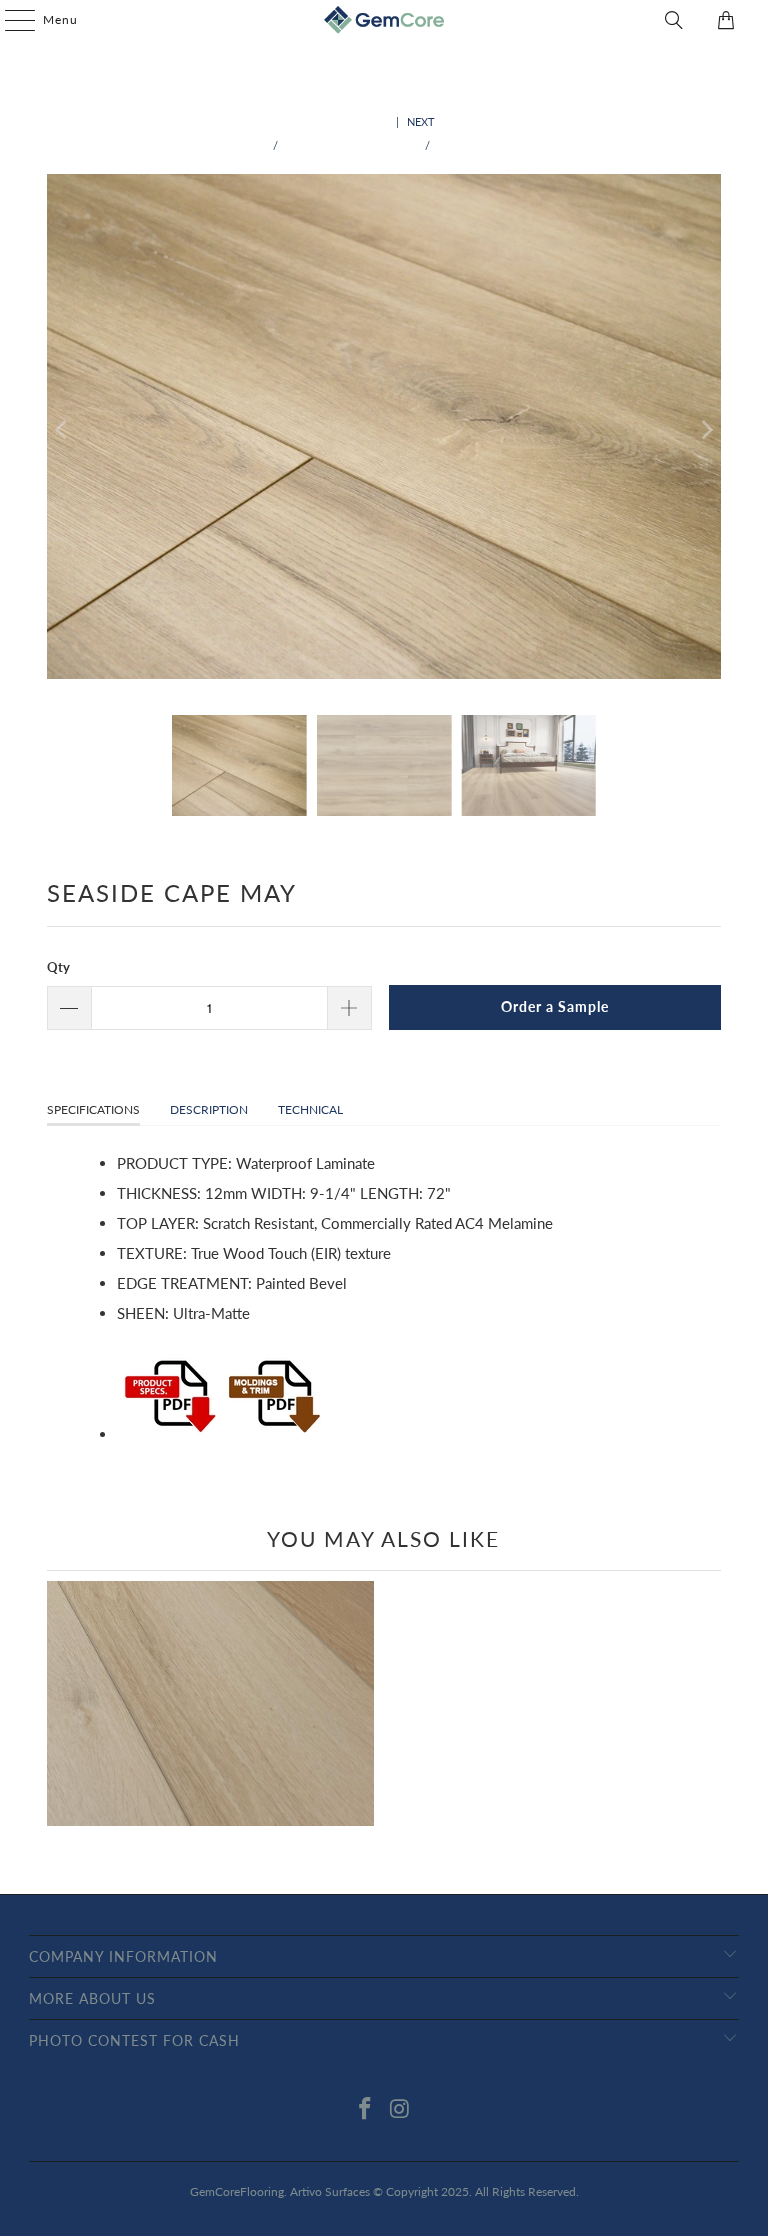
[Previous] (62, 429)
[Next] (706, 429)
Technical (310, 1109)
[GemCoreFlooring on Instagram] (401, 2109)
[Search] (674, 20)
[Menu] (10, 20)
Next (422, 121)
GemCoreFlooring (237, 2191)
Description (209, 1109)
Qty (58, 967)
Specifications (93, 1109)
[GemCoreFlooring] (384, 20)
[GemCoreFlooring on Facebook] (366, 2109)
